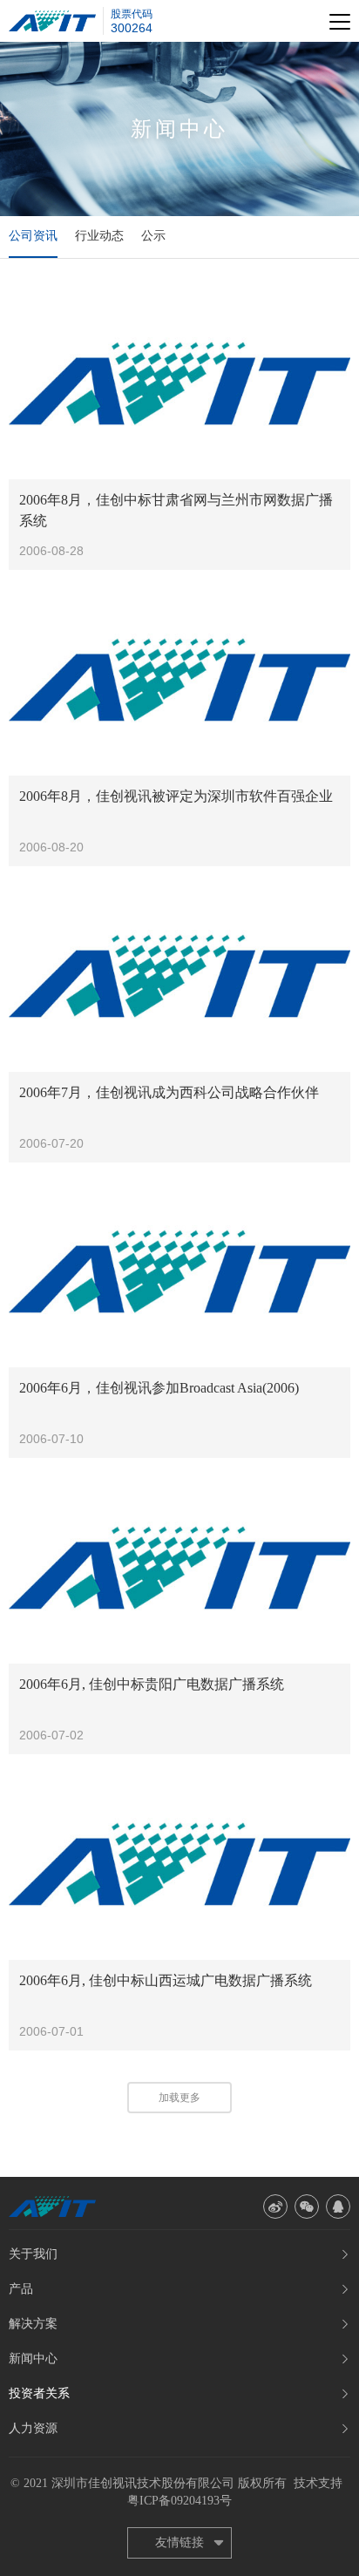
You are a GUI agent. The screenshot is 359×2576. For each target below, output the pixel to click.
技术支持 (318, 2483)
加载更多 (179, 2098)
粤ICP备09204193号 (179, 2501)
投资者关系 (39, 2393)
